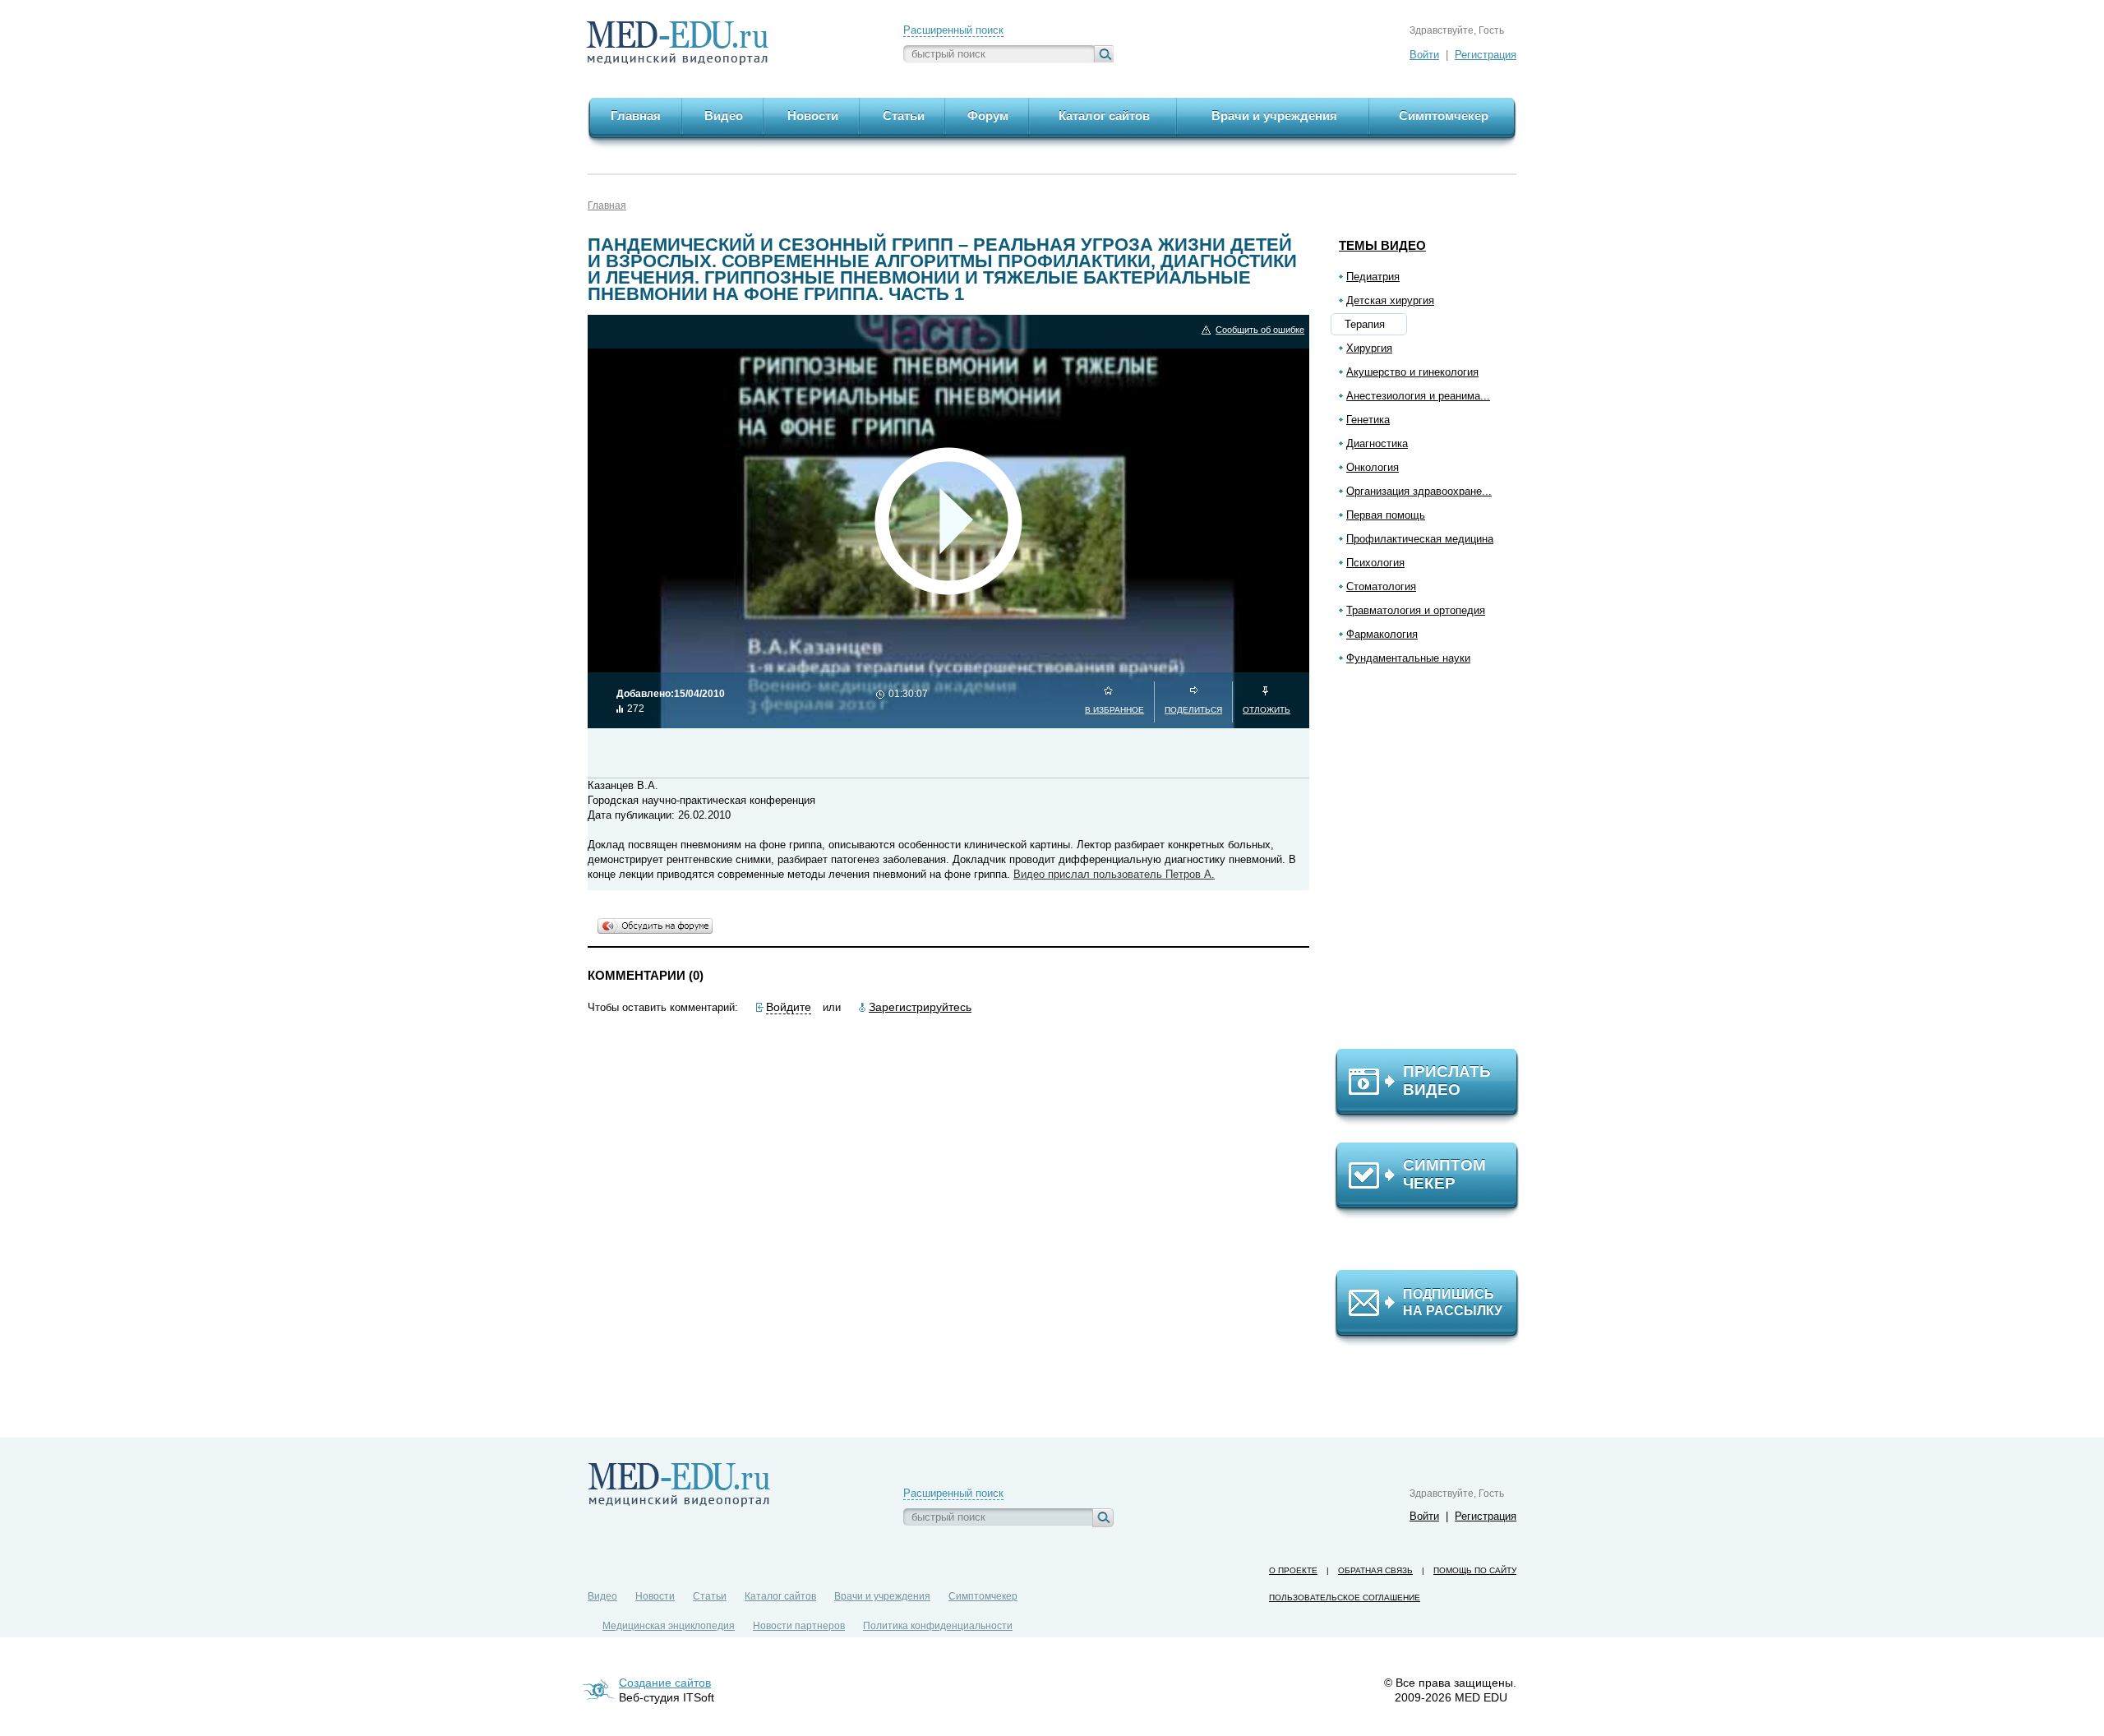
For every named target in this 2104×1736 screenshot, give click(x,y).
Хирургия (1369, 348)
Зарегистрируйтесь (920, 1007)
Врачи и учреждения (882, 1596)
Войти (1424, 55)
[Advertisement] (1434, 864)
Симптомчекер (983, 1596)
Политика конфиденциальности (938, 1626)
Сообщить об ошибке (1260, 330)
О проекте (1293, 1570)
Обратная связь (1375, 1570)
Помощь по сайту (1475, 1570)
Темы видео (1382, 245)
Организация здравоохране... (1419, 491)
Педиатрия (1373, 277)
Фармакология (1382, 634)
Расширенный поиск (953, 30)
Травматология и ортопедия (1416, 610)
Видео (602, 1596)
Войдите (789, 1007)
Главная (607, 205)
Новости (655, 1596)
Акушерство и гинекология (1412, 372)
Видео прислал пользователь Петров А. (1114, 874)
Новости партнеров (799, 1626)
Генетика (1368, 420)
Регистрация (1486, 55)
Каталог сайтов (780, 1596)
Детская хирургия (1390, 300)
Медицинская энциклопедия (669, 1626)
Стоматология (1381, 586)
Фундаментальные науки (1408, 658)
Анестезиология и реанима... (1418, 396)
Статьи (710, 1596)
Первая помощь (1386, 515)
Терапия (1365, 324)
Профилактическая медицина (1420, 539)
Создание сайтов (665, 1683)
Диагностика (1377, 443)
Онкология (1373, 467)
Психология (1375, 563)
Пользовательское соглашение (1345, 1597)
